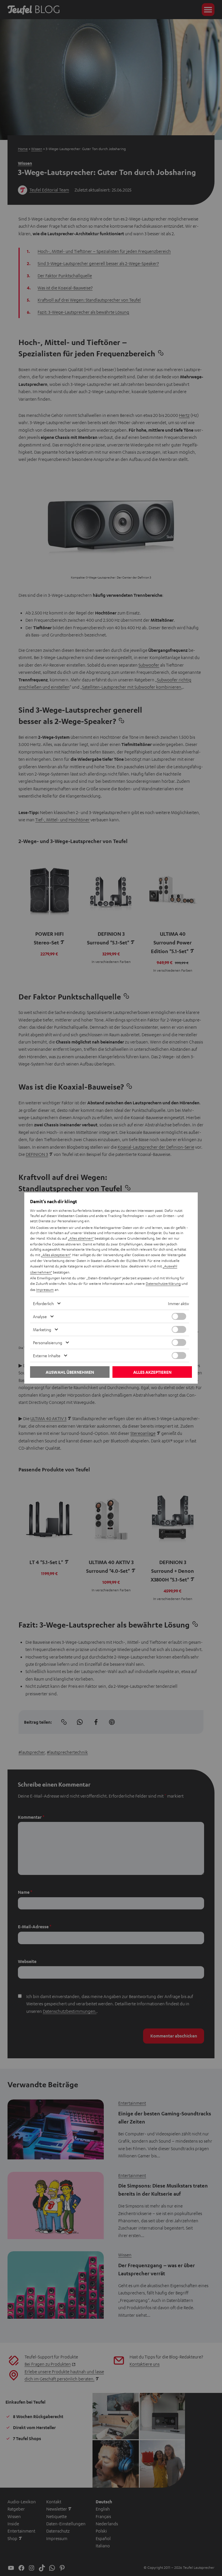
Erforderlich (43, 1303)
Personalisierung (48, 1342)
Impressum (45, 1289)
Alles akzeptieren (152, 1372)
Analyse (40, 1316)
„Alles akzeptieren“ (56, 1255)
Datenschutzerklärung (163, 1283)
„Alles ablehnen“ (81, 1238)
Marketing (42, 1329)
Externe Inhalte (47, 1355)
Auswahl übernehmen (70, 1372)
